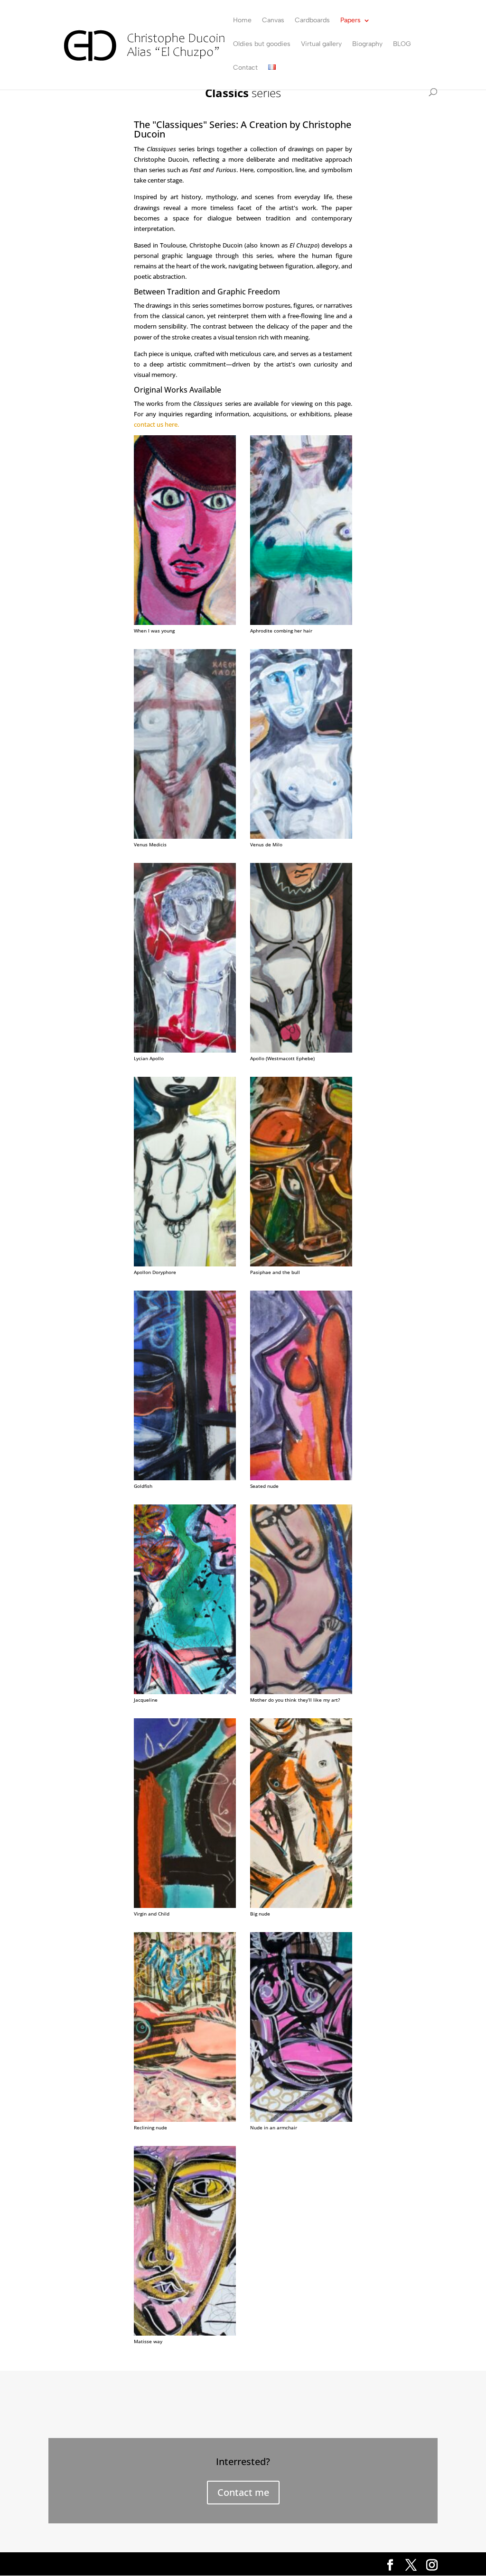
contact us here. (156, 424)
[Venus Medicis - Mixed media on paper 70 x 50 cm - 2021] (185, 836)
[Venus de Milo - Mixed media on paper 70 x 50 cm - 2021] (301, 836)
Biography (367, 44)
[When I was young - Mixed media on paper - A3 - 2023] (185, 622)
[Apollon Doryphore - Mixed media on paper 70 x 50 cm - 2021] (185, 1264)
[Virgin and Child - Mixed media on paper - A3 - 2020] (185, 1905)
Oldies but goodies (262, 44)
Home (242, 21)
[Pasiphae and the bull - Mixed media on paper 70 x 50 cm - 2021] (301, 1264)
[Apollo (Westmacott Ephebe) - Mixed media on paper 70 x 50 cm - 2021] (301, 1050)
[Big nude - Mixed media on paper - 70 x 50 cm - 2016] (301, 1905)
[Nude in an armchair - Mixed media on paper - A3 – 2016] (301, 2119)
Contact (245, 68)
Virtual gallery (321, 44)
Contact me (243, 2492)
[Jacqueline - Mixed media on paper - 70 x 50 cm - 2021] (185, 1691)
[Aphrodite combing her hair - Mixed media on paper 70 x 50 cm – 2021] (301, 622)
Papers (350, 21)
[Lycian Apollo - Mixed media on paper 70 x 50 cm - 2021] (185, 1050)
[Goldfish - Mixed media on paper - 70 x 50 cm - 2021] (185, 1478)
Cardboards (312, 21)
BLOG (402, 44)
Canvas (273, 21)
